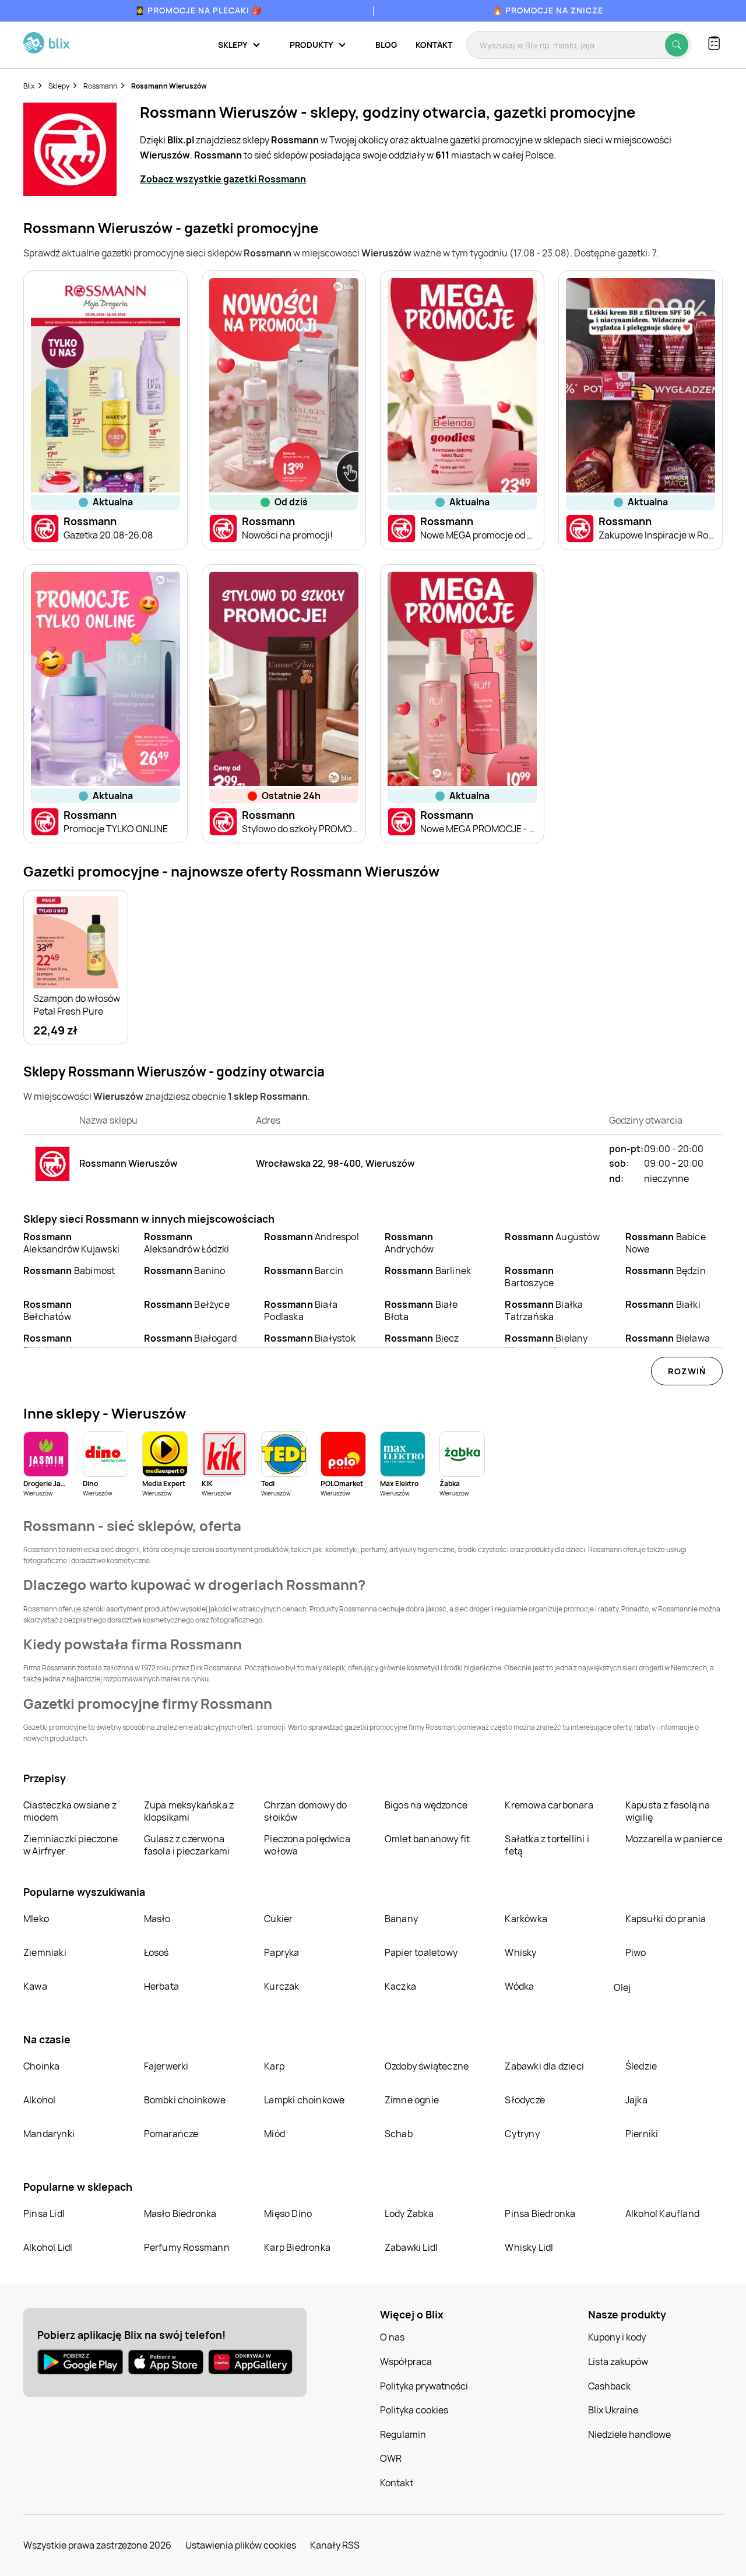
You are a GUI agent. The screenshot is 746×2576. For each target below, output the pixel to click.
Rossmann (100, 86)
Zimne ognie (412, 2100)
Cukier (278, 1919)
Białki (663, 1304)
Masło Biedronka (180, 2213)
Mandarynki (49, 2134)
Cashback (609, 2386)
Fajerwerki (166, 2066)
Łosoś (156, 1952)
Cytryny (522, 2134)
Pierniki (643, 2134)
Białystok (310, 1338)
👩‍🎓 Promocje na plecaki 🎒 (198, 10)
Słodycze (525, 2100)
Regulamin (403, 2434)
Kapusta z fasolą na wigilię (668, 1811)
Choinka (41, 2066)
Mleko (36, 1919)
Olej (622, 1987)
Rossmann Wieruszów (169, 86)
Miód (275, 2134)
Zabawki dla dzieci (544, 2066)
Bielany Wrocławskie (546, 1344)
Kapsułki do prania (666, 1919)
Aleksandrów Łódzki (187, 1243)
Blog (386, 45)
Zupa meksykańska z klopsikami (189, 1811)
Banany (401, 1919)
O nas (392, 2337)
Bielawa (668, 1338)
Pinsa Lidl (44, 2213)
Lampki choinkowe (304, 2100)
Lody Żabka (409, 2213)
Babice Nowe (666, 1243)
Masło (157, 1919)
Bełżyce (187, 1304)
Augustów (552, 1237)
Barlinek (428, 1271)
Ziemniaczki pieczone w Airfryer (71, 1845)
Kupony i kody (617, 2337)
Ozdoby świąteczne (427, 2066)
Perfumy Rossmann (187, 2247)
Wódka (519, 1986)
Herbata (161, 1986)
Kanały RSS (335, 2545)
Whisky (520, 1952)
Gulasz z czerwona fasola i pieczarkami (187, 1845)
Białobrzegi (48, 1344)
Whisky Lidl (529, 2247)
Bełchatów (48, 1310)
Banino (185, 1271)
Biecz (422, 1338)
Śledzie (641, 2066)
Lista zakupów (618, 2362)
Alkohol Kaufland (662, 2213)
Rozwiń (687, 1371)
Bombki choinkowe (185, 2100)
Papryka (281, 1952)
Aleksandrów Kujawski (71, 1243)
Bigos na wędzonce (426, 1805)
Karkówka (526, 1919)
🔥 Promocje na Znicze (548, 10)
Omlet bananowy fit (427, 1839)
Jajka (636, 2100)
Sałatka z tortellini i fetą (547, 1845)
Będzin (666, 1271)
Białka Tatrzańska (544, 1310)
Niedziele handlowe (629, 2434)
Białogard (191, 1338)
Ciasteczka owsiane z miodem (70, 1811)
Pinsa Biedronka (540, 2213)
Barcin (304, 1271)
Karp (274, 2066)
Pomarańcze (171, 2134)
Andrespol (312, 1237)
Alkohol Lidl (48, 2247)
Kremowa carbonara (549, 1805)
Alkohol (39, 2100)
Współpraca (406, 2362)
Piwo (636, 1952)
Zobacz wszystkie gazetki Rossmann (223, 179)
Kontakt (434, 45)
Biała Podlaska (301, 1310)
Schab (399, 2134)
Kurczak (281, 1986)
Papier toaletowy (421, 1952)
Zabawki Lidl (411, 2247)
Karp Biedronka (297, 2247)
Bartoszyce (529, 1277)
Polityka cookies (414, 2410)
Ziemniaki (45, 1952)
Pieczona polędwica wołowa (307, 1845)
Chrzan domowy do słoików (305, 1811)
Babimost (69, 1271)
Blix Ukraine (613, 2410)
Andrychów (409, 1243)
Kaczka (400, 1986)
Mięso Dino (288, 2213)
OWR (391, 2458)
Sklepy (59, 86)
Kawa (35, 1986)
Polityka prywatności (424, 2386)
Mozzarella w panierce (674, 1839)
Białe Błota (421, 1310)
